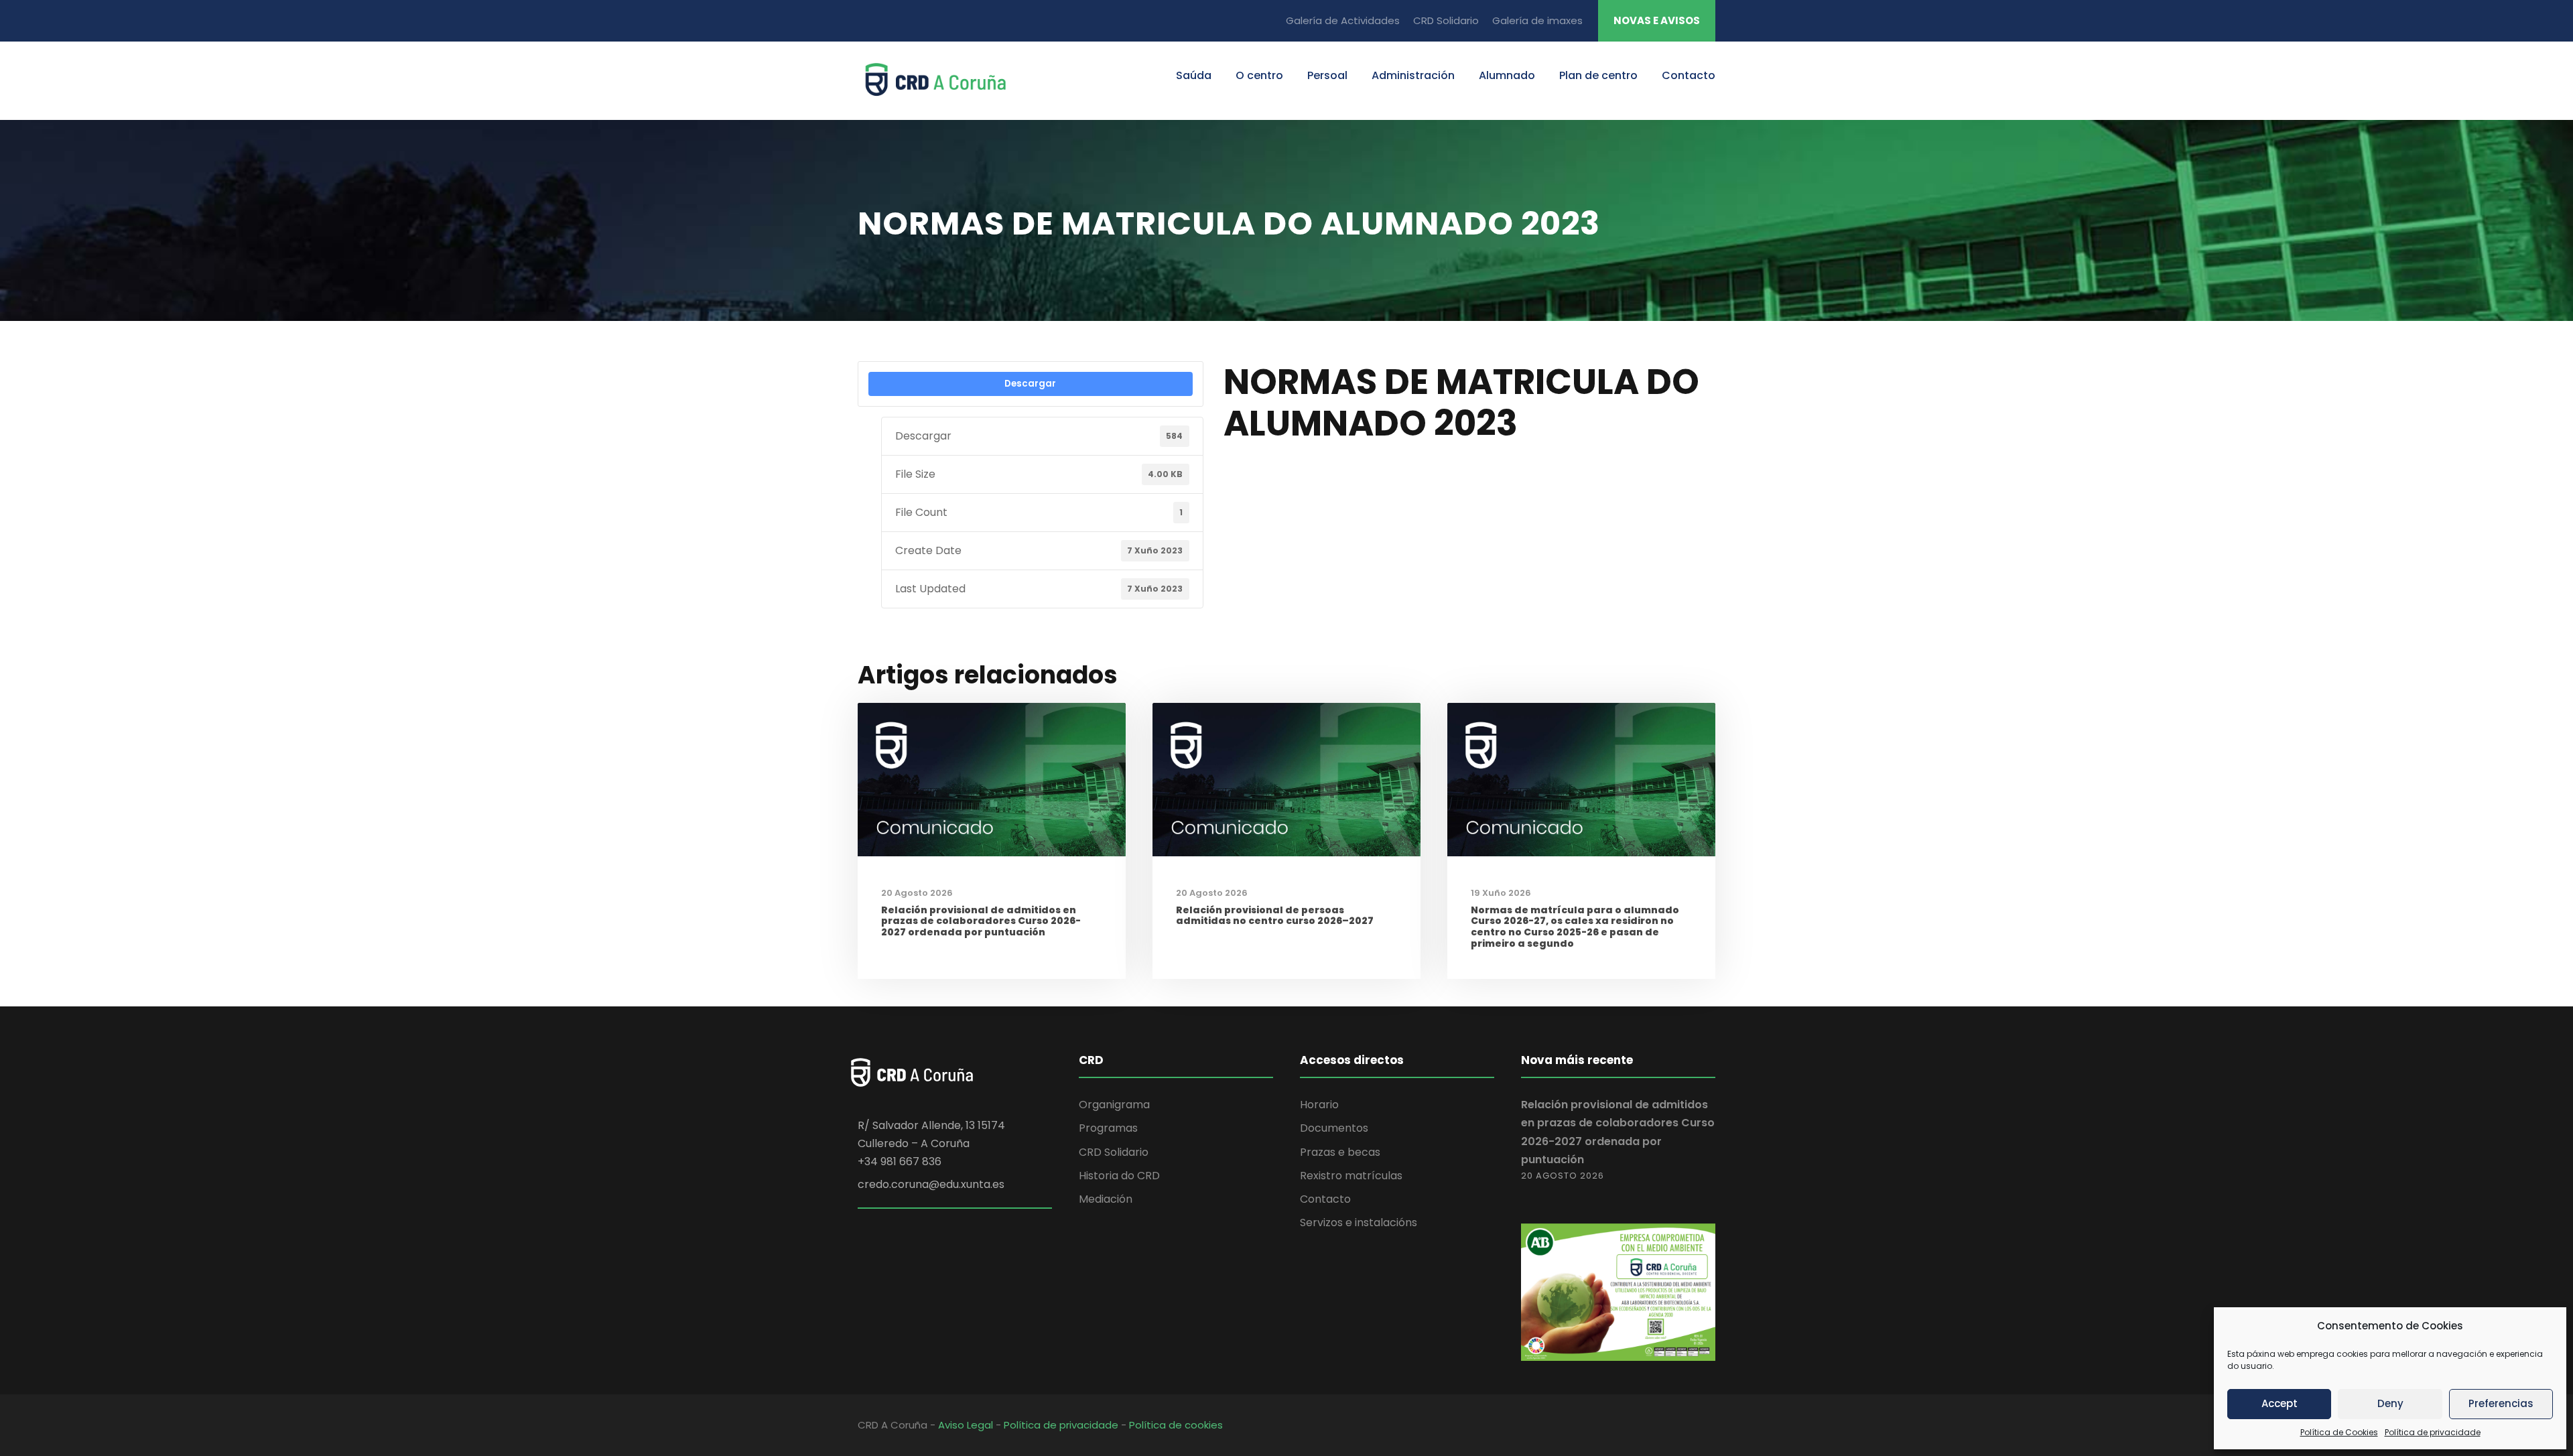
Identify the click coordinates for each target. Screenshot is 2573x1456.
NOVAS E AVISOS (1657, 20)
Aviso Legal (966, 1425)
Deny (2390, 1403)
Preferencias (2501, 1403)
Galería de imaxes (1537, 20)
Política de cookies (1176, 1425)
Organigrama (1114, 1105)
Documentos (1334, 1128)
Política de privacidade (2433, 1432)
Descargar (1030, 384)
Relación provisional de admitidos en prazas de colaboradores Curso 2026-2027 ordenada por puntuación (981, 921)
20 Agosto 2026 (917, 893)
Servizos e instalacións (1359, 1222)
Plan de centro (1598, 75)
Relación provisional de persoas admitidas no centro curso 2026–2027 (1275, 916)
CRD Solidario (1446, 20)
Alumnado (1507, 75)
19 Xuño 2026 (1501, 893)
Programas (1108, 1128)
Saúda (1194, 75)
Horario (1319, 1105)
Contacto (1689, 75)
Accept (2280, 1403)
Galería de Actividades (1343, 20)
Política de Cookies (2339, 1432)
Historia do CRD (1119, 1176)
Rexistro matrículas (1351, 1176)
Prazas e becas (1340, 1152)
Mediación (1106, 1199)
